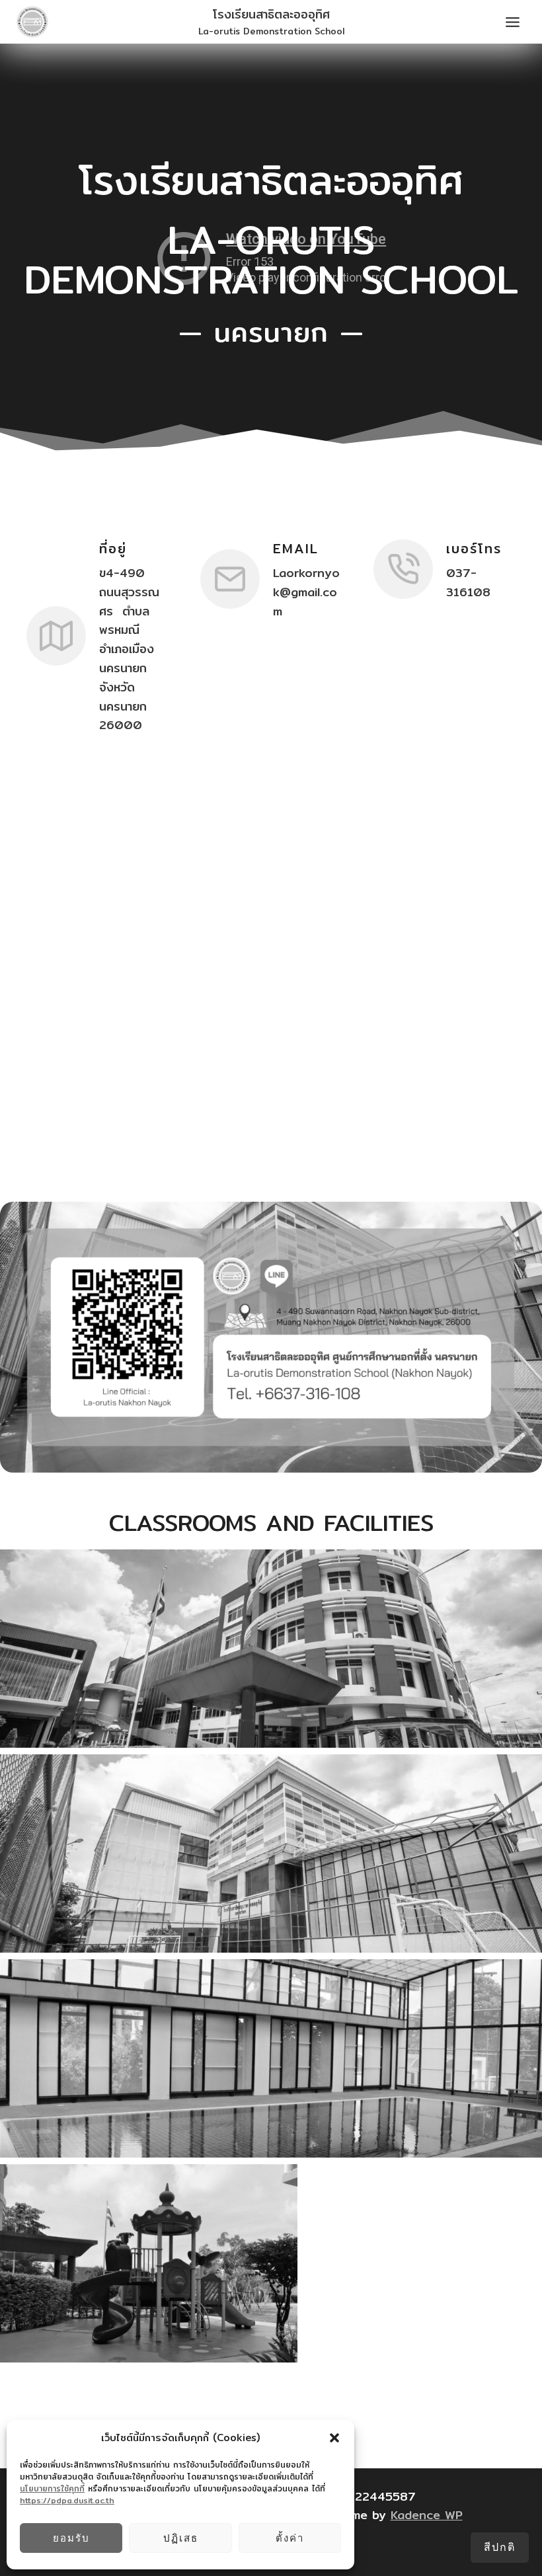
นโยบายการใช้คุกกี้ (52, 2488)
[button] (334, 2438)
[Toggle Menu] (513, 22)
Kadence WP (427, 2515)
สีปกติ (500, 2547)
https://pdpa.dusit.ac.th (67, 2500)
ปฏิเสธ (181, 2538)
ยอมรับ (71, 2538)
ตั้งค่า (290, 2538)
